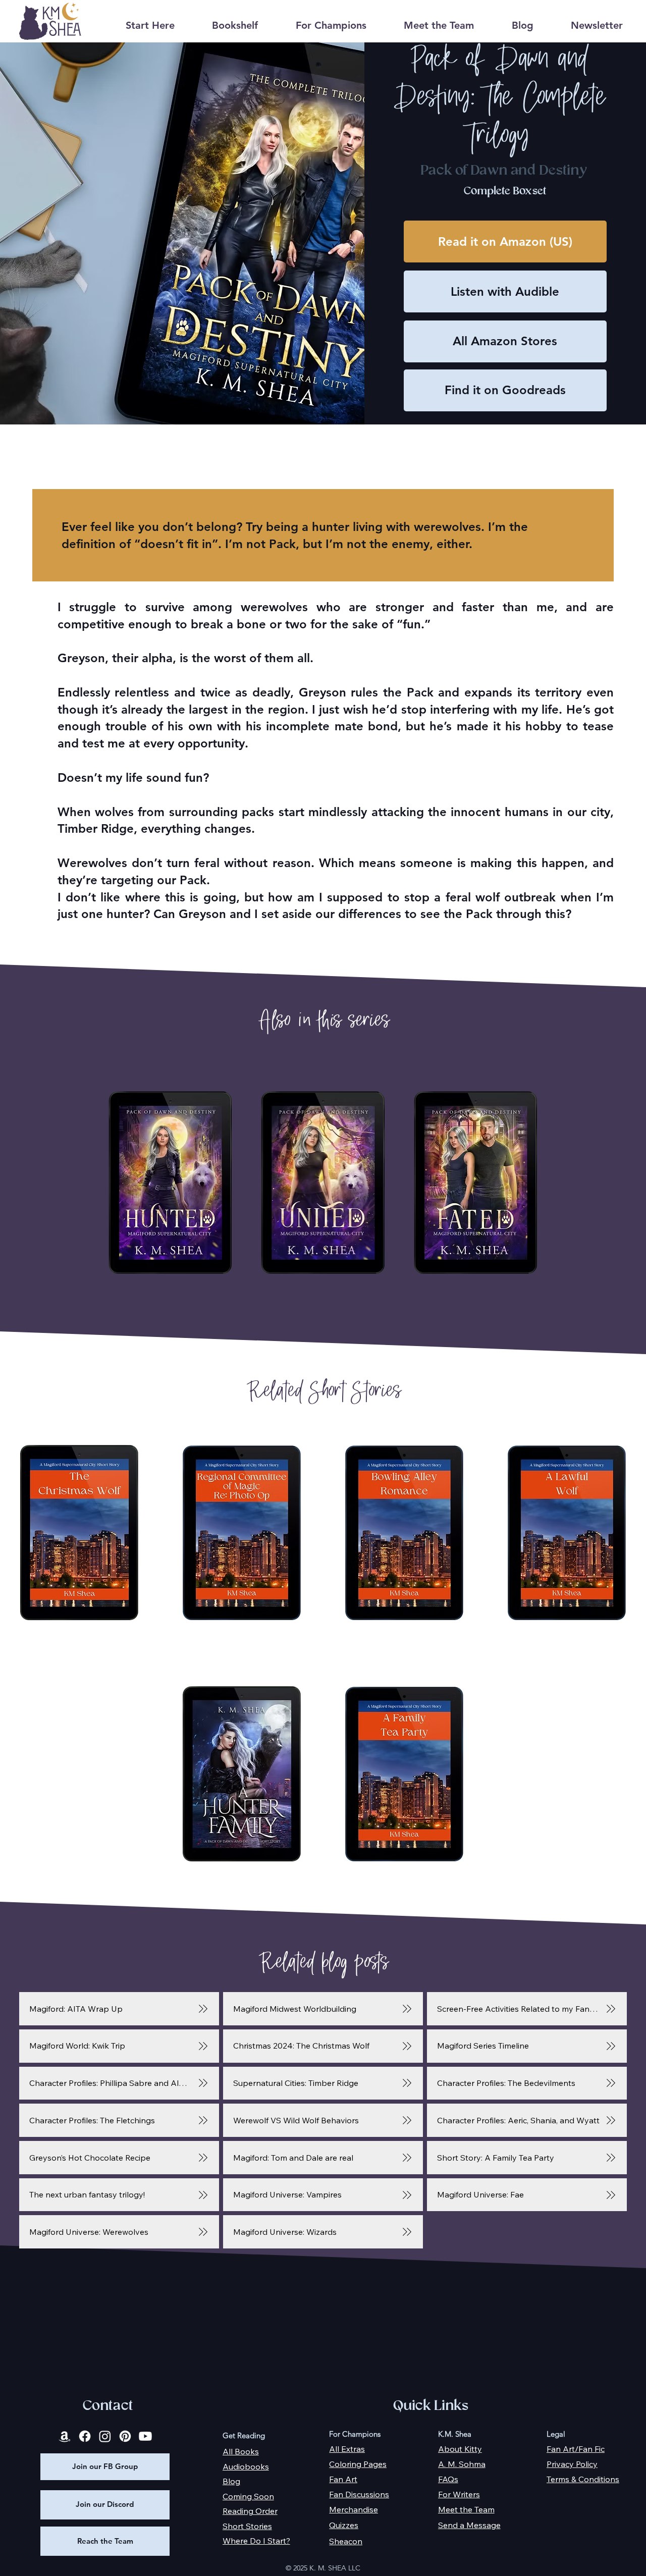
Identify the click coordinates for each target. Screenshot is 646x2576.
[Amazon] (65, 2436)
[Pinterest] (125, 2436)
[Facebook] (85, 2436)
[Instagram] (105, 2436)
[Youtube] (145, 2436)
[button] (235, 25)
